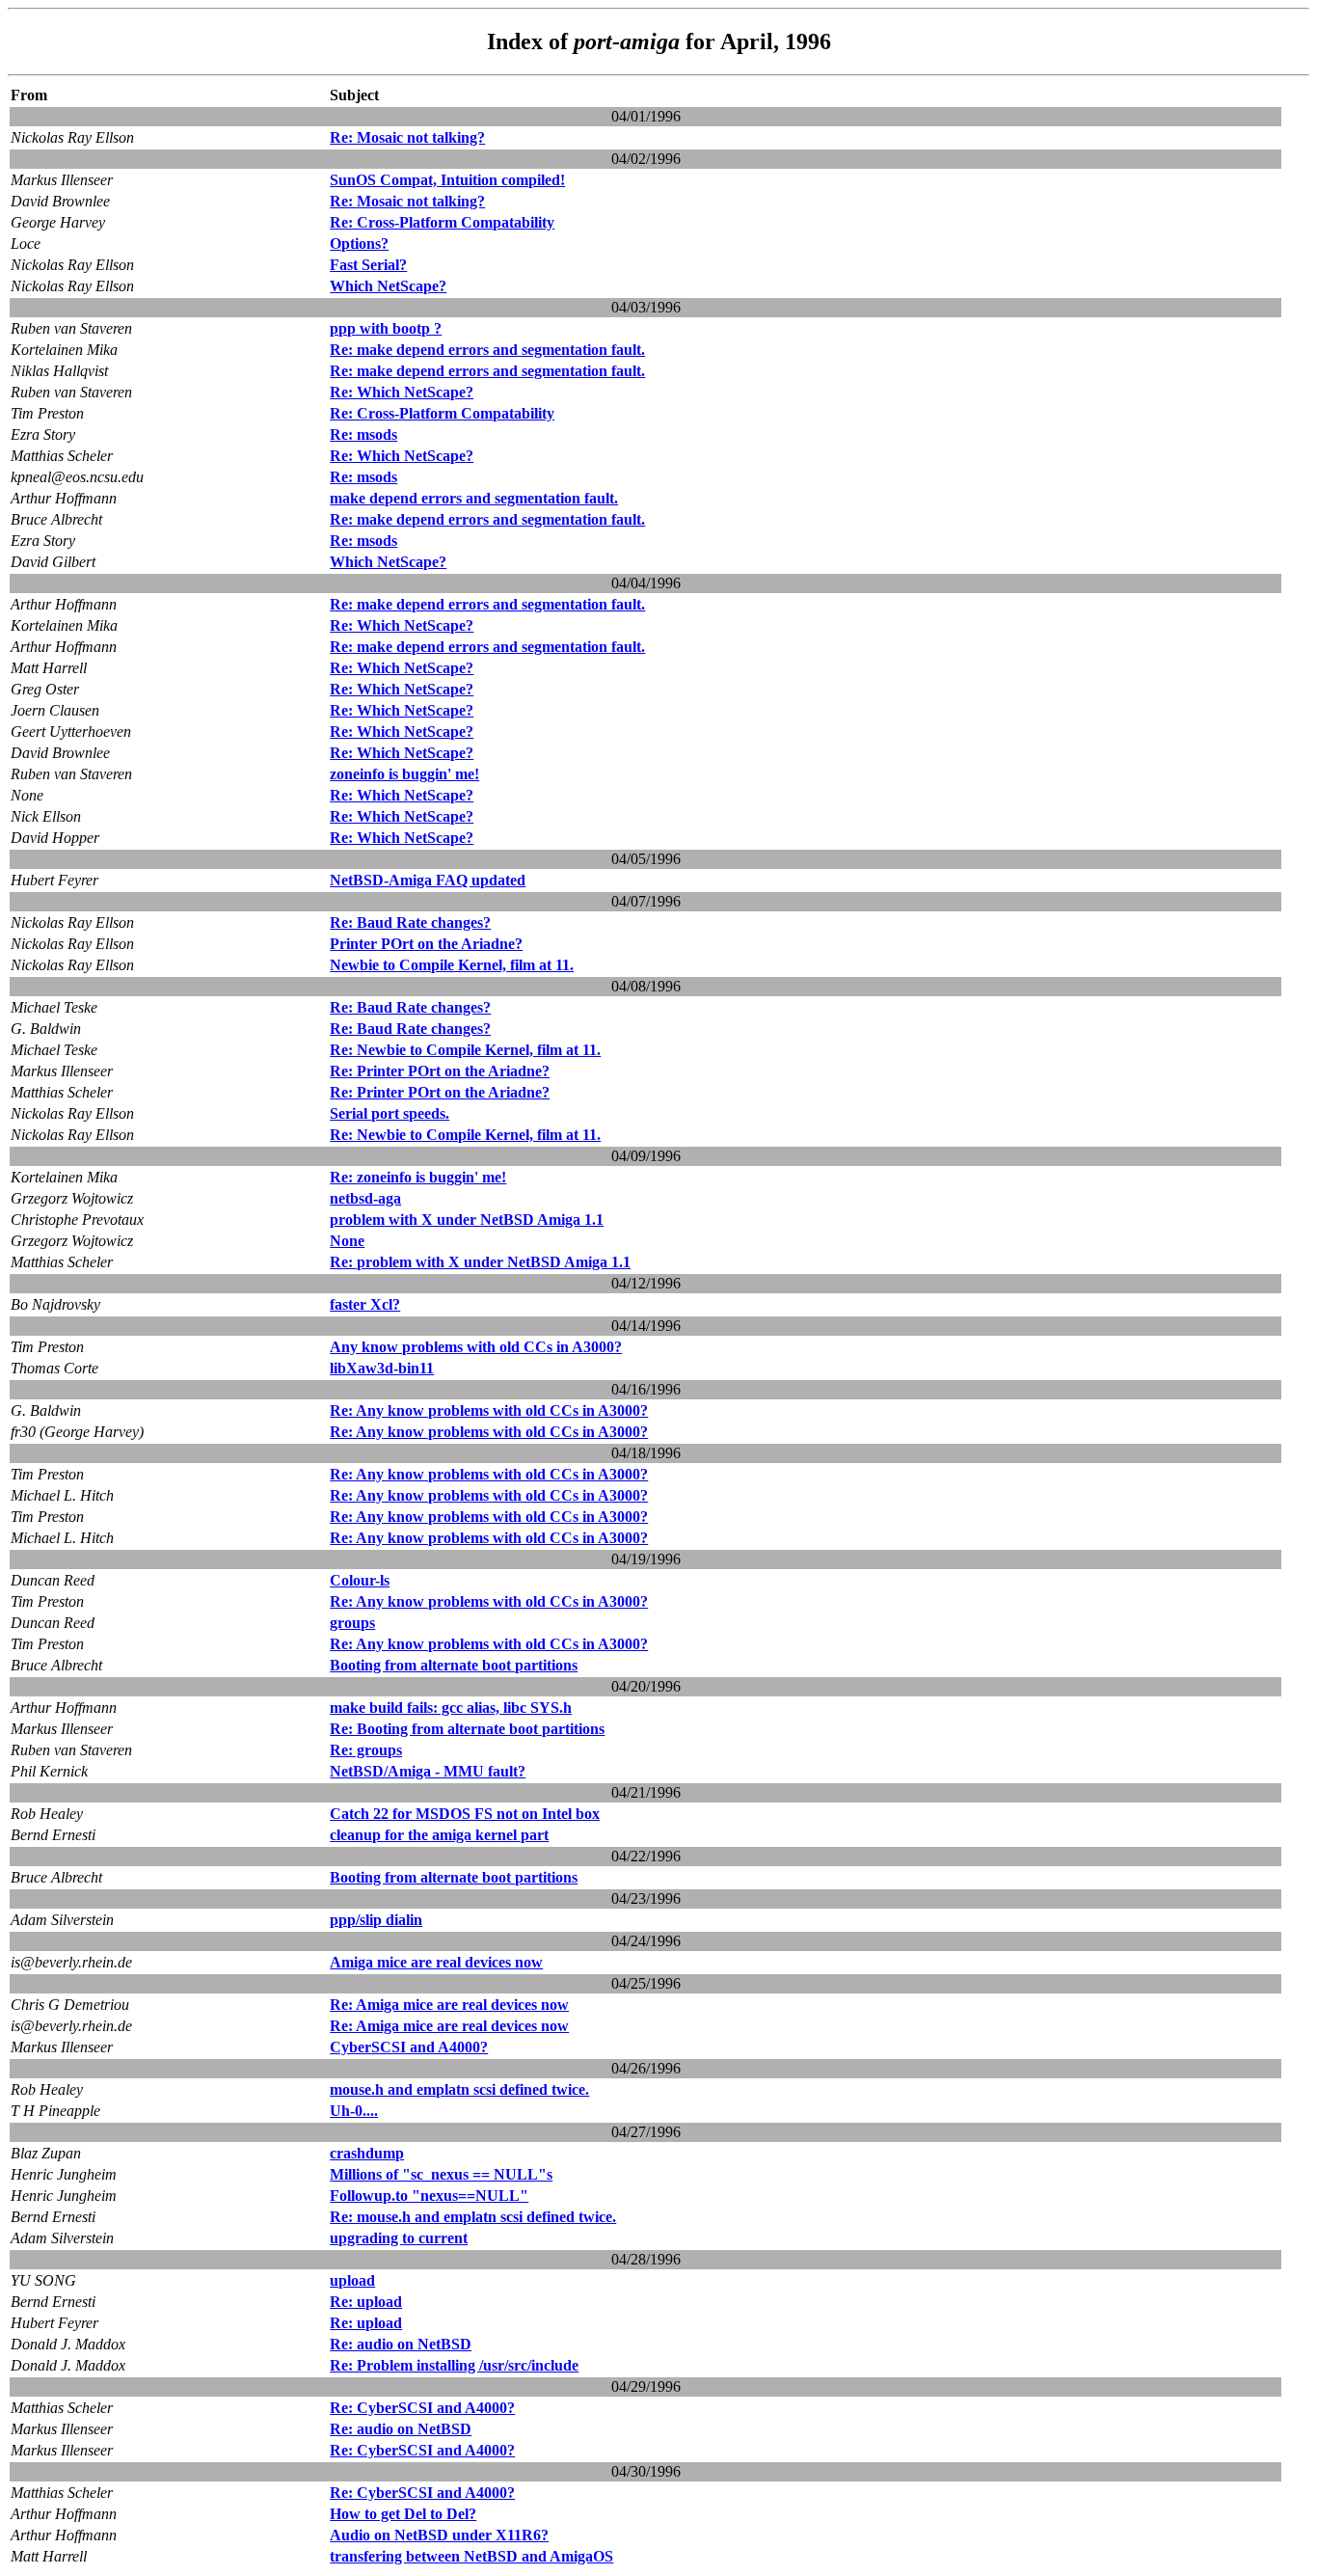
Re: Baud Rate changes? (410, 922)
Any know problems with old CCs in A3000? (476, 1347)
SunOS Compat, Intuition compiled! (447, 180)
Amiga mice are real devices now (436, 1962)
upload (352, 2280)
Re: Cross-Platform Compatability (442, 222)
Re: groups (366, 1750)
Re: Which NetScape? (402, 392)
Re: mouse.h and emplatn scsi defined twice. (473, 2217)
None (347, 1241)
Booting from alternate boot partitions (454, 1665)
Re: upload (366, 2302)
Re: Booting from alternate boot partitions (467, 1729)
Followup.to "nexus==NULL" (429, 2196)
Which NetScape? (388, 286)
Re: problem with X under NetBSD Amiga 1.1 (480, 1262)
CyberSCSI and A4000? (409, 2047)
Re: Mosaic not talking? (407, 137)
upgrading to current (399, 2238)
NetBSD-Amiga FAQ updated (428, 880)
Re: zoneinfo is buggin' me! (418, 1177)
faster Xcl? (365, 1304)
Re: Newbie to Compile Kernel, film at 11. (465, 1050)
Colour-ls (360, 1580)
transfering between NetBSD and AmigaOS (471, 2556)
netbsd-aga (365, 1198)
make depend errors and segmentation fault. (474, 498)
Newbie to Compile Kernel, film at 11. (452, 965)
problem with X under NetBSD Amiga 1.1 (467, 1220)
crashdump (367, 2153)
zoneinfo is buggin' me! (404, 774)
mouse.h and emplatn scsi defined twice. (459, 2089)
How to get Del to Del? (403, 2514)
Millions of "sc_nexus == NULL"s (441, 2174)
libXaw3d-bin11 (382, 1368)
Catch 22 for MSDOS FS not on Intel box (465, 1814)
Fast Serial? (368, 265)
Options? (359, 244)
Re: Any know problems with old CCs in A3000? (489, 1410)
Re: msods (363, 434)
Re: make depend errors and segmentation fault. (487, 350)
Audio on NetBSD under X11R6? (439, 2535)
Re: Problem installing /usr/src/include (454, 2365)
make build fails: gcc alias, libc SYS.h (451, 1708)
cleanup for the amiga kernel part (439, 1835)
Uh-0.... (354, 2111)
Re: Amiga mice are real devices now (449, 2005)
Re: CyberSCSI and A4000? (422, 2408)
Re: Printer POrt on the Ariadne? (440, 1071)
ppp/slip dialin (376, 1920)
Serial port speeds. (390, 1113)
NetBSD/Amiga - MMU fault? (428, 1771)
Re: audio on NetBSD (401, 2344)
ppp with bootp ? (386, 328)
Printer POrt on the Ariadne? (426, 944)
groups (352, 1623)
